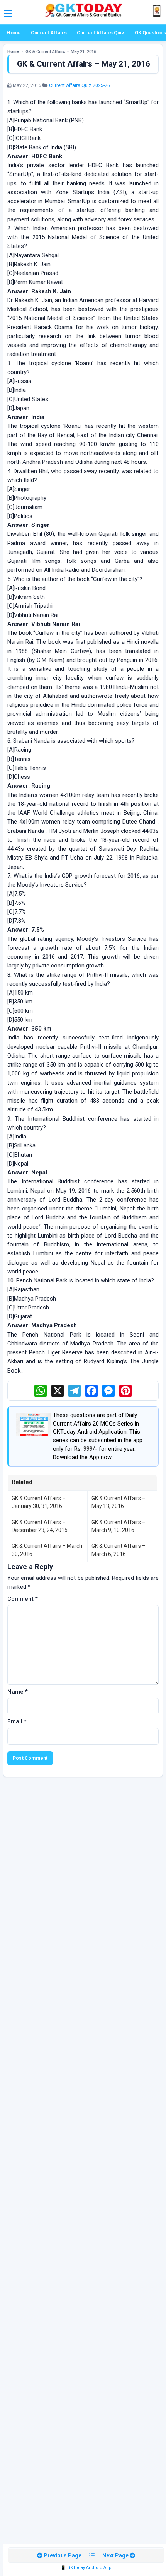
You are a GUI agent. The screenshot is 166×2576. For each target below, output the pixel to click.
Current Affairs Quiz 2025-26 (80, 85)
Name (18, 1692)
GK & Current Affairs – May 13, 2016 (119, 1502)
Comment (23, 1599)
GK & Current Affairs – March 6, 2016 (119, 1550)
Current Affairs (49, 33)
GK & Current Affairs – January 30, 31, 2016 (39, 1502)
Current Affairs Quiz (101, 33)
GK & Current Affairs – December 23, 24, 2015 (40, 1526)
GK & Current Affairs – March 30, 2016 (47, 1550)
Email (17, 1721)
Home (14, 33)
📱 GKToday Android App (86, 2568)
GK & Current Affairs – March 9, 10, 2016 (119, 1526)
